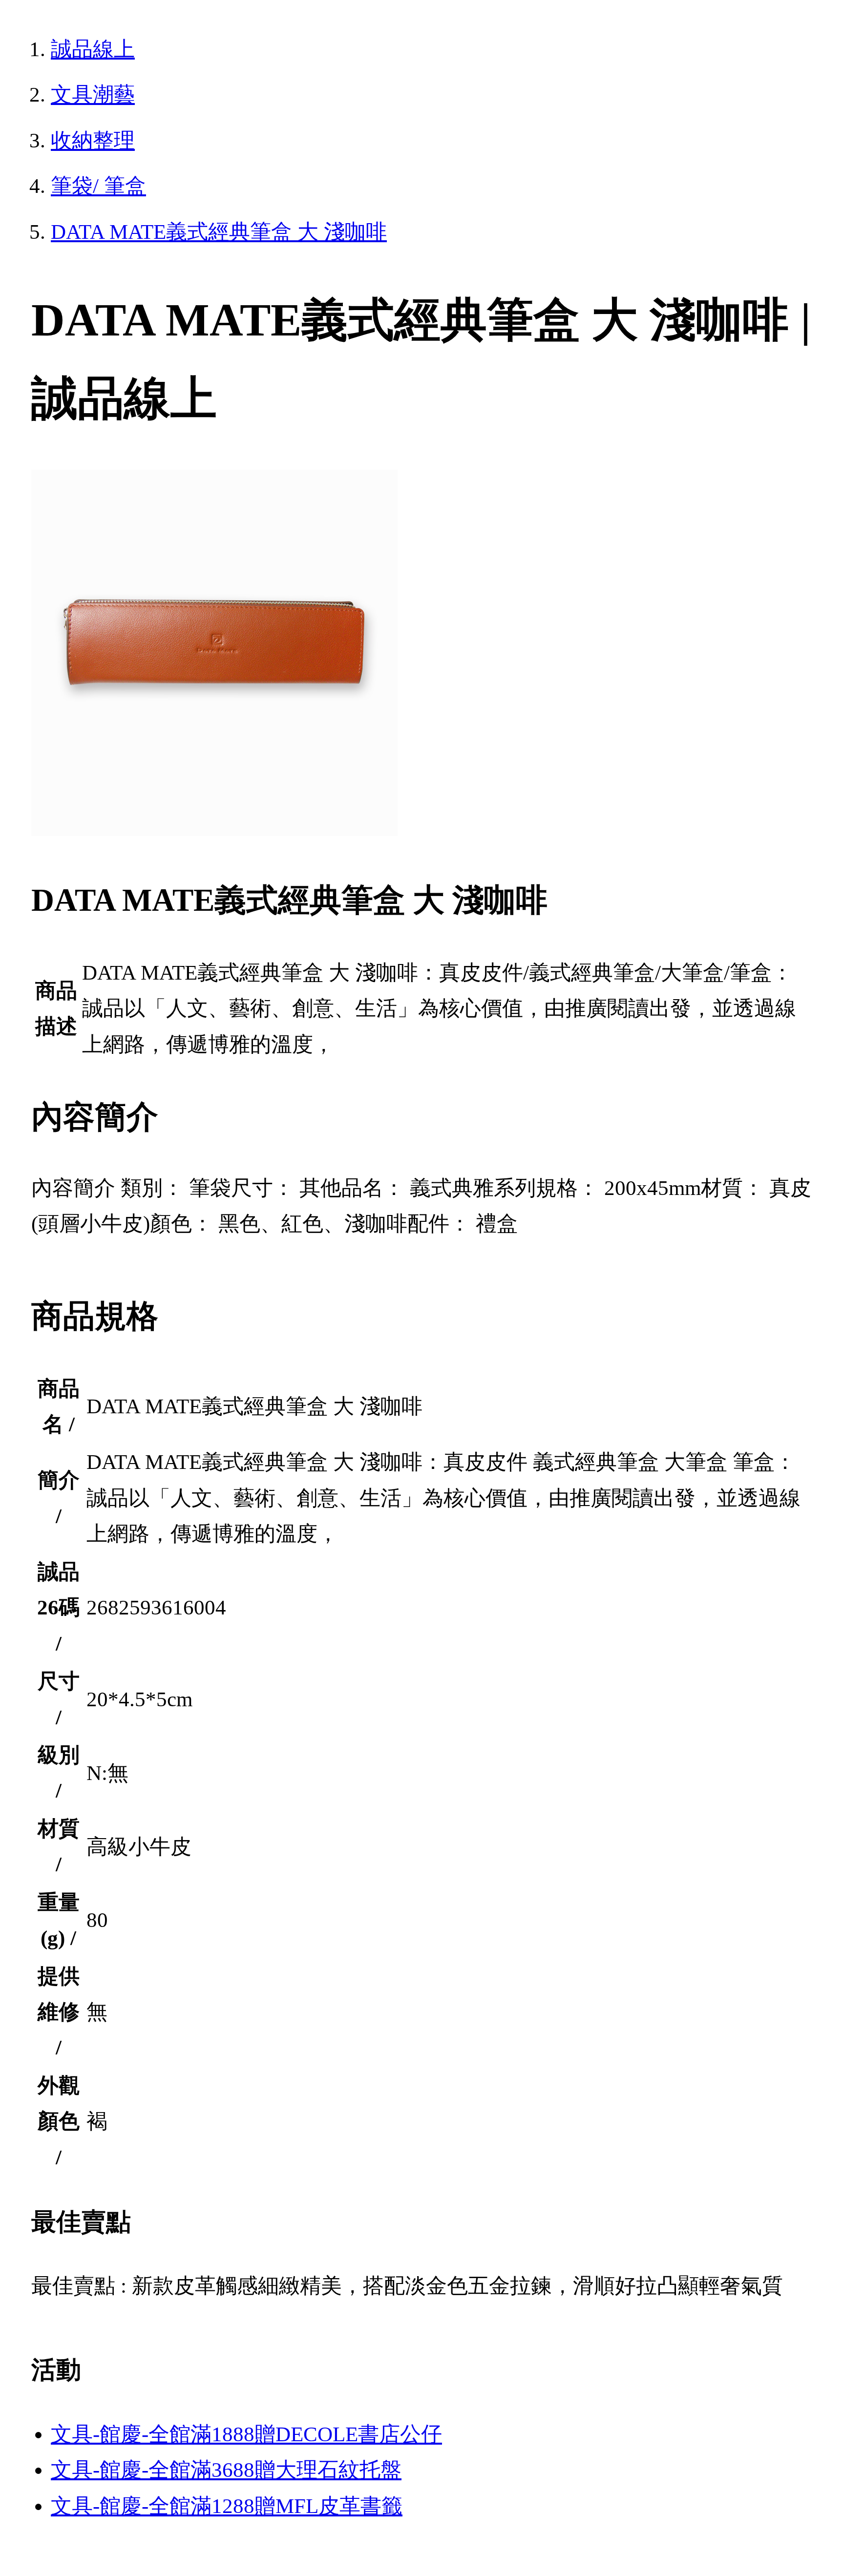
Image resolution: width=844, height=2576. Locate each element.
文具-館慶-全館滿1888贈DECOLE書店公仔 (246, 2434)
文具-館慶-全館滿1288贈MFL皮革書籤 (227, 2506)
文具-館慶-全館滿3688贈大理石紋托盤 (226, 2470)
